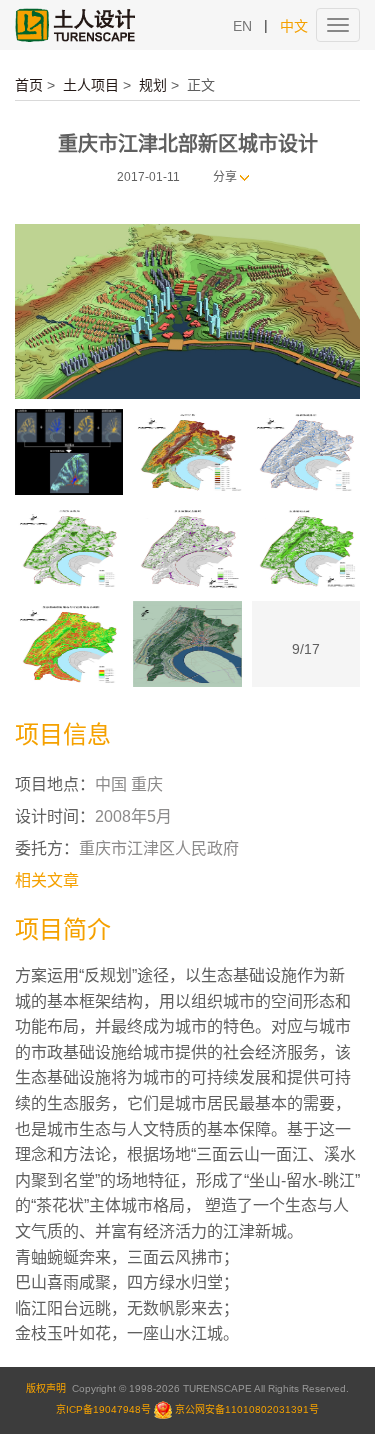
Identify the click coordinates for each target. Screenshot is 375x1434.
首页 (29, 85)
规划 (153, 85)
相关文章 (47, 880)
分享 (225, 177)
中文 (294, 26)
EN (242, 26)
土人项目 (91, 85)
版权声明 (46, 1388)
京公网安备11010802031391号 (247, 1409)
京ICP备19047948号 (103, 1409)
